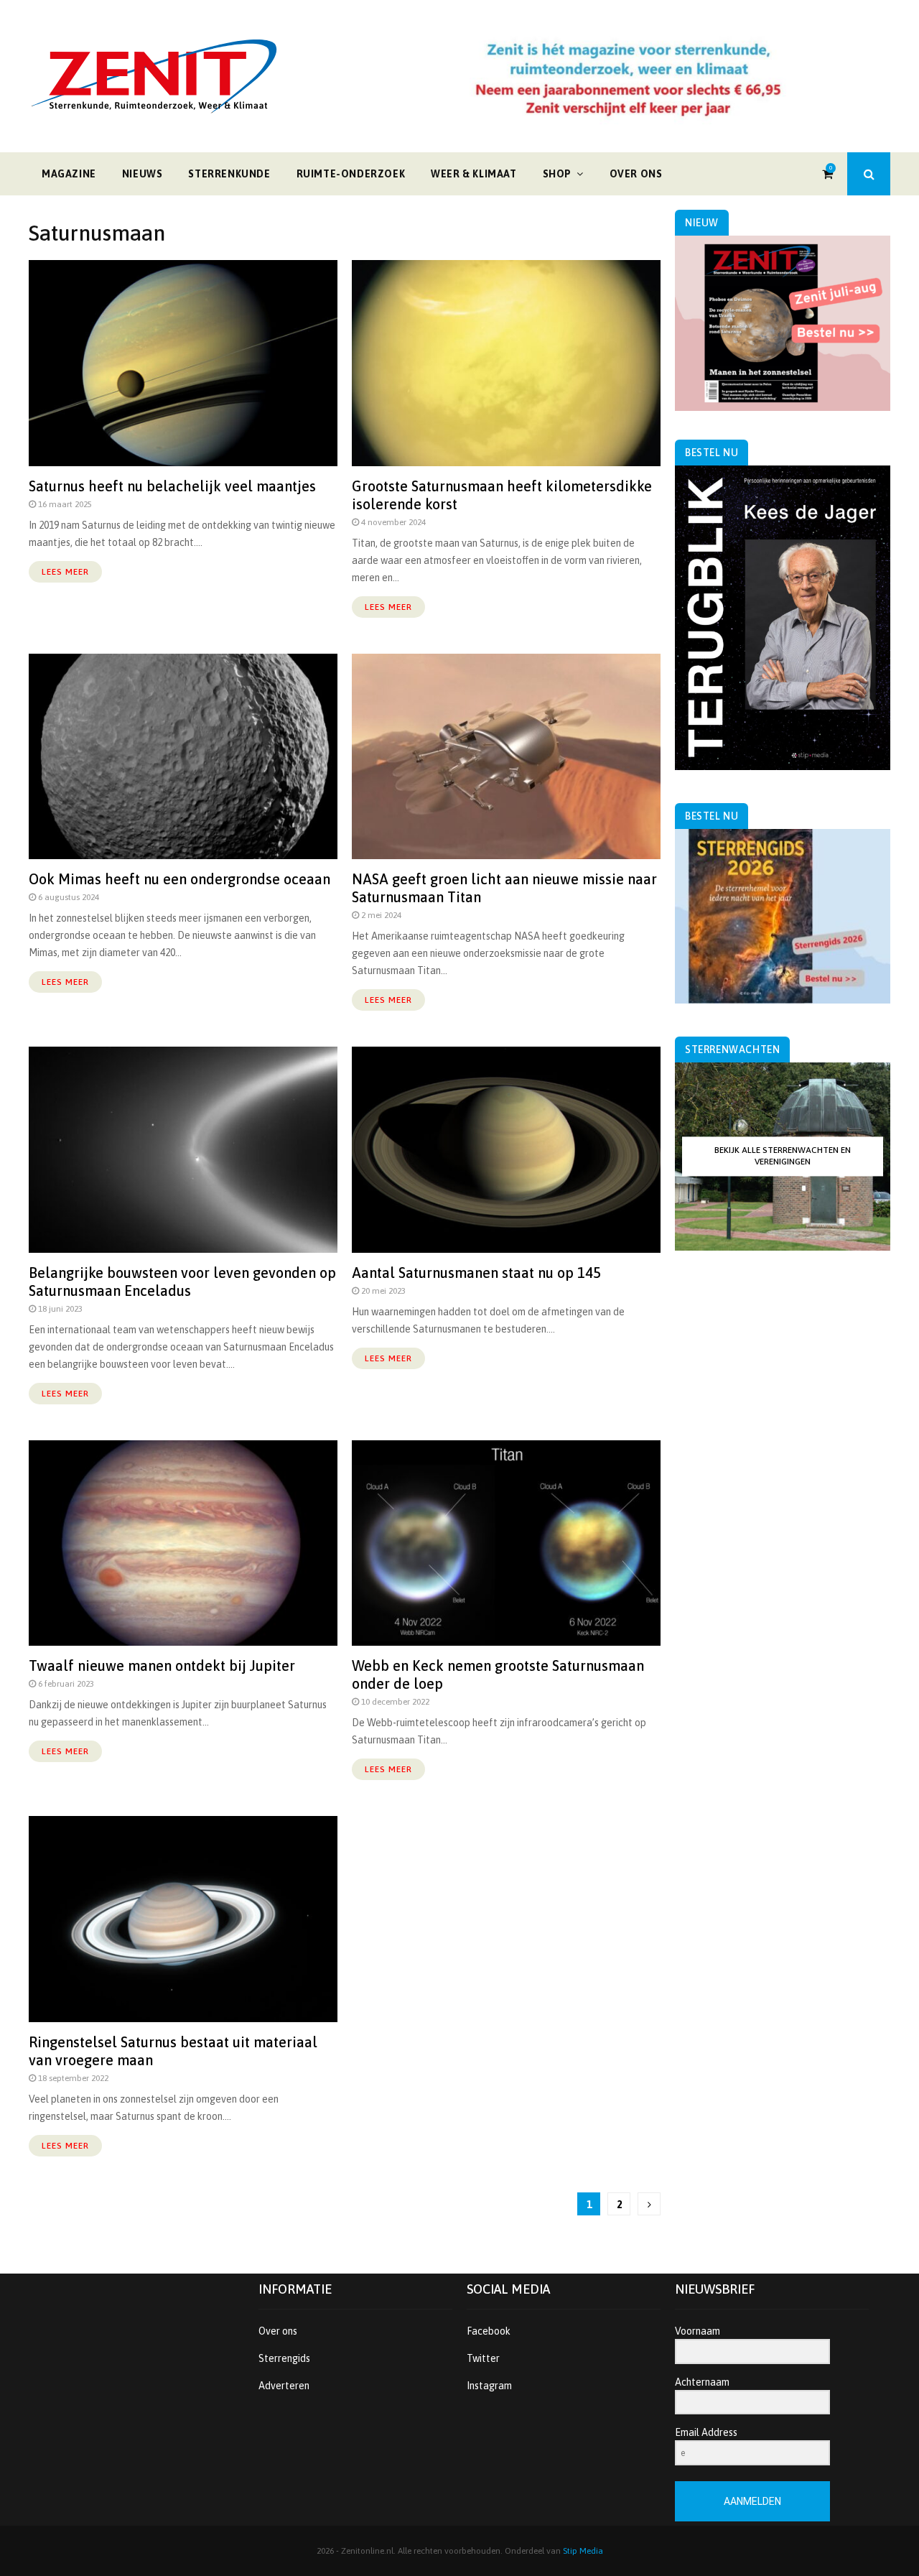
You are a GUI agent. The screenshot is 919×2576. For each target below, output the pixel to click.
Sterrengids (284, 2358)
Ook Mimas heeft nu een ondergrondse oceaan (179, 879)
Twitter (483, 2358)
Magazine (69, 174)
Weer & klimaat (474, 174)
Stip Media (583, 2551)
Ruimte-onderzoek (351, 174)
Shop (557, 174)
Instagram (489, 2386)
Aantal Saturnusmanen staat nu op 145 (476, 1273)
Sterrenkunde (229, 174)
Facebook (489, 2331)
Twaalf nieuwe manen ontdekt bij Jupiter (162, 1665)
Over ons (636, 174)
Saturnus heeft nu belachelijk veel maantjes (172, 486)
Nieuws (143, 174)
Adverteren (284, 2386)
